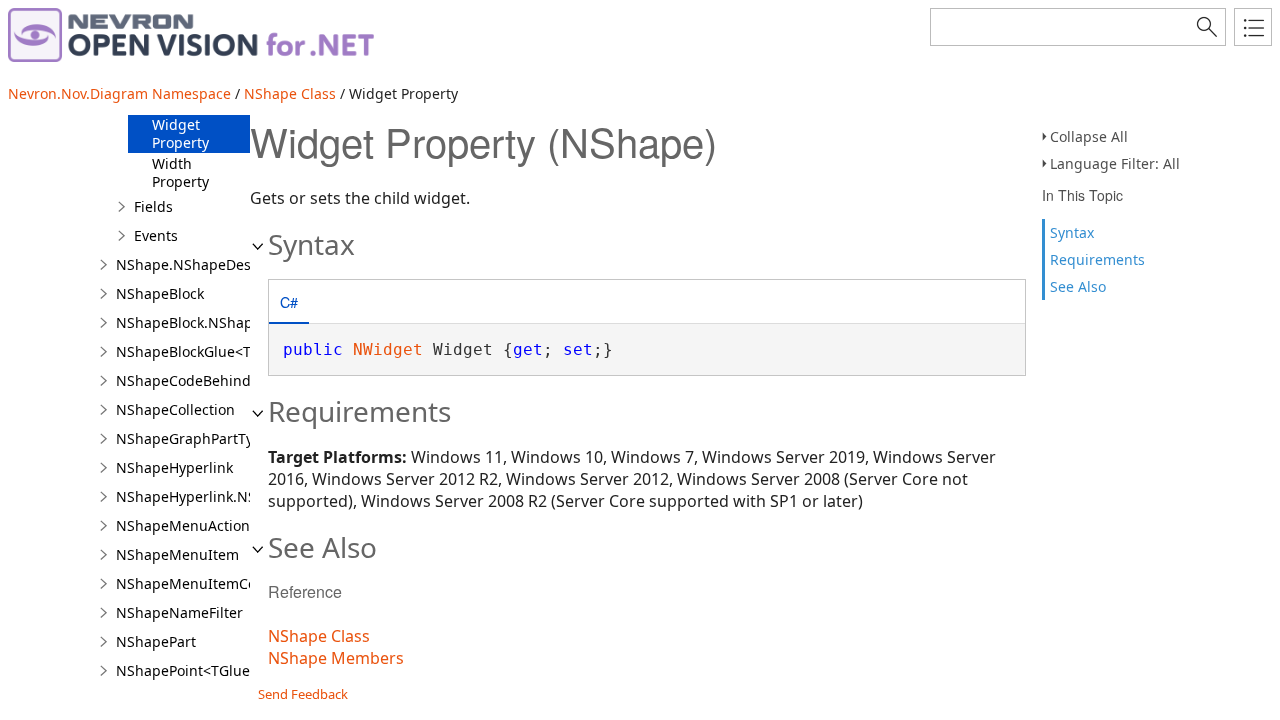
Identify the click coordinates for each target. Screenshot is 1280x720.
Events (156, 235)
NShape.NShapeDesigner (201, 264)
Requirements (1097, 259)
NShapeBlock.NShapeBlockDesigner (236, 322)
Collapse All (1089, 136)
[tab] (289, 303)
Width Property (180, 172)
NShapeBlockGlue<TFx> (194, 351)
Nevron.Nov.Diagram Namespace (119, 93)
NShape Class (290, 93)
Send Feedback (303, 694)
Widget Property (180, 133)
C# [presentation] (289, 301)
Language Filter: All (1115, 163)
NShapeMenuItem (177, 554)
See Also (1078, 286)
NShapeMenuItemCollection (210, 583)
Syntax (1072, 232)
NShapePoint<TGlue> (187, 670)
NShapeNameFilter (179, 612)
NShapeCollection (175, 409)
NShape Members (336, 658)
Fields (153, 206)
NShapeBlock (160, 293)
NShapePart (156, 641)
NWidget (388, 349)
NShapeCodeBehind (183, 380)
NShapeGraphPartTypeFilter (210, 438)
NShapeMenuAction (183, 525)
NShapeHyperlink (174, 467)
